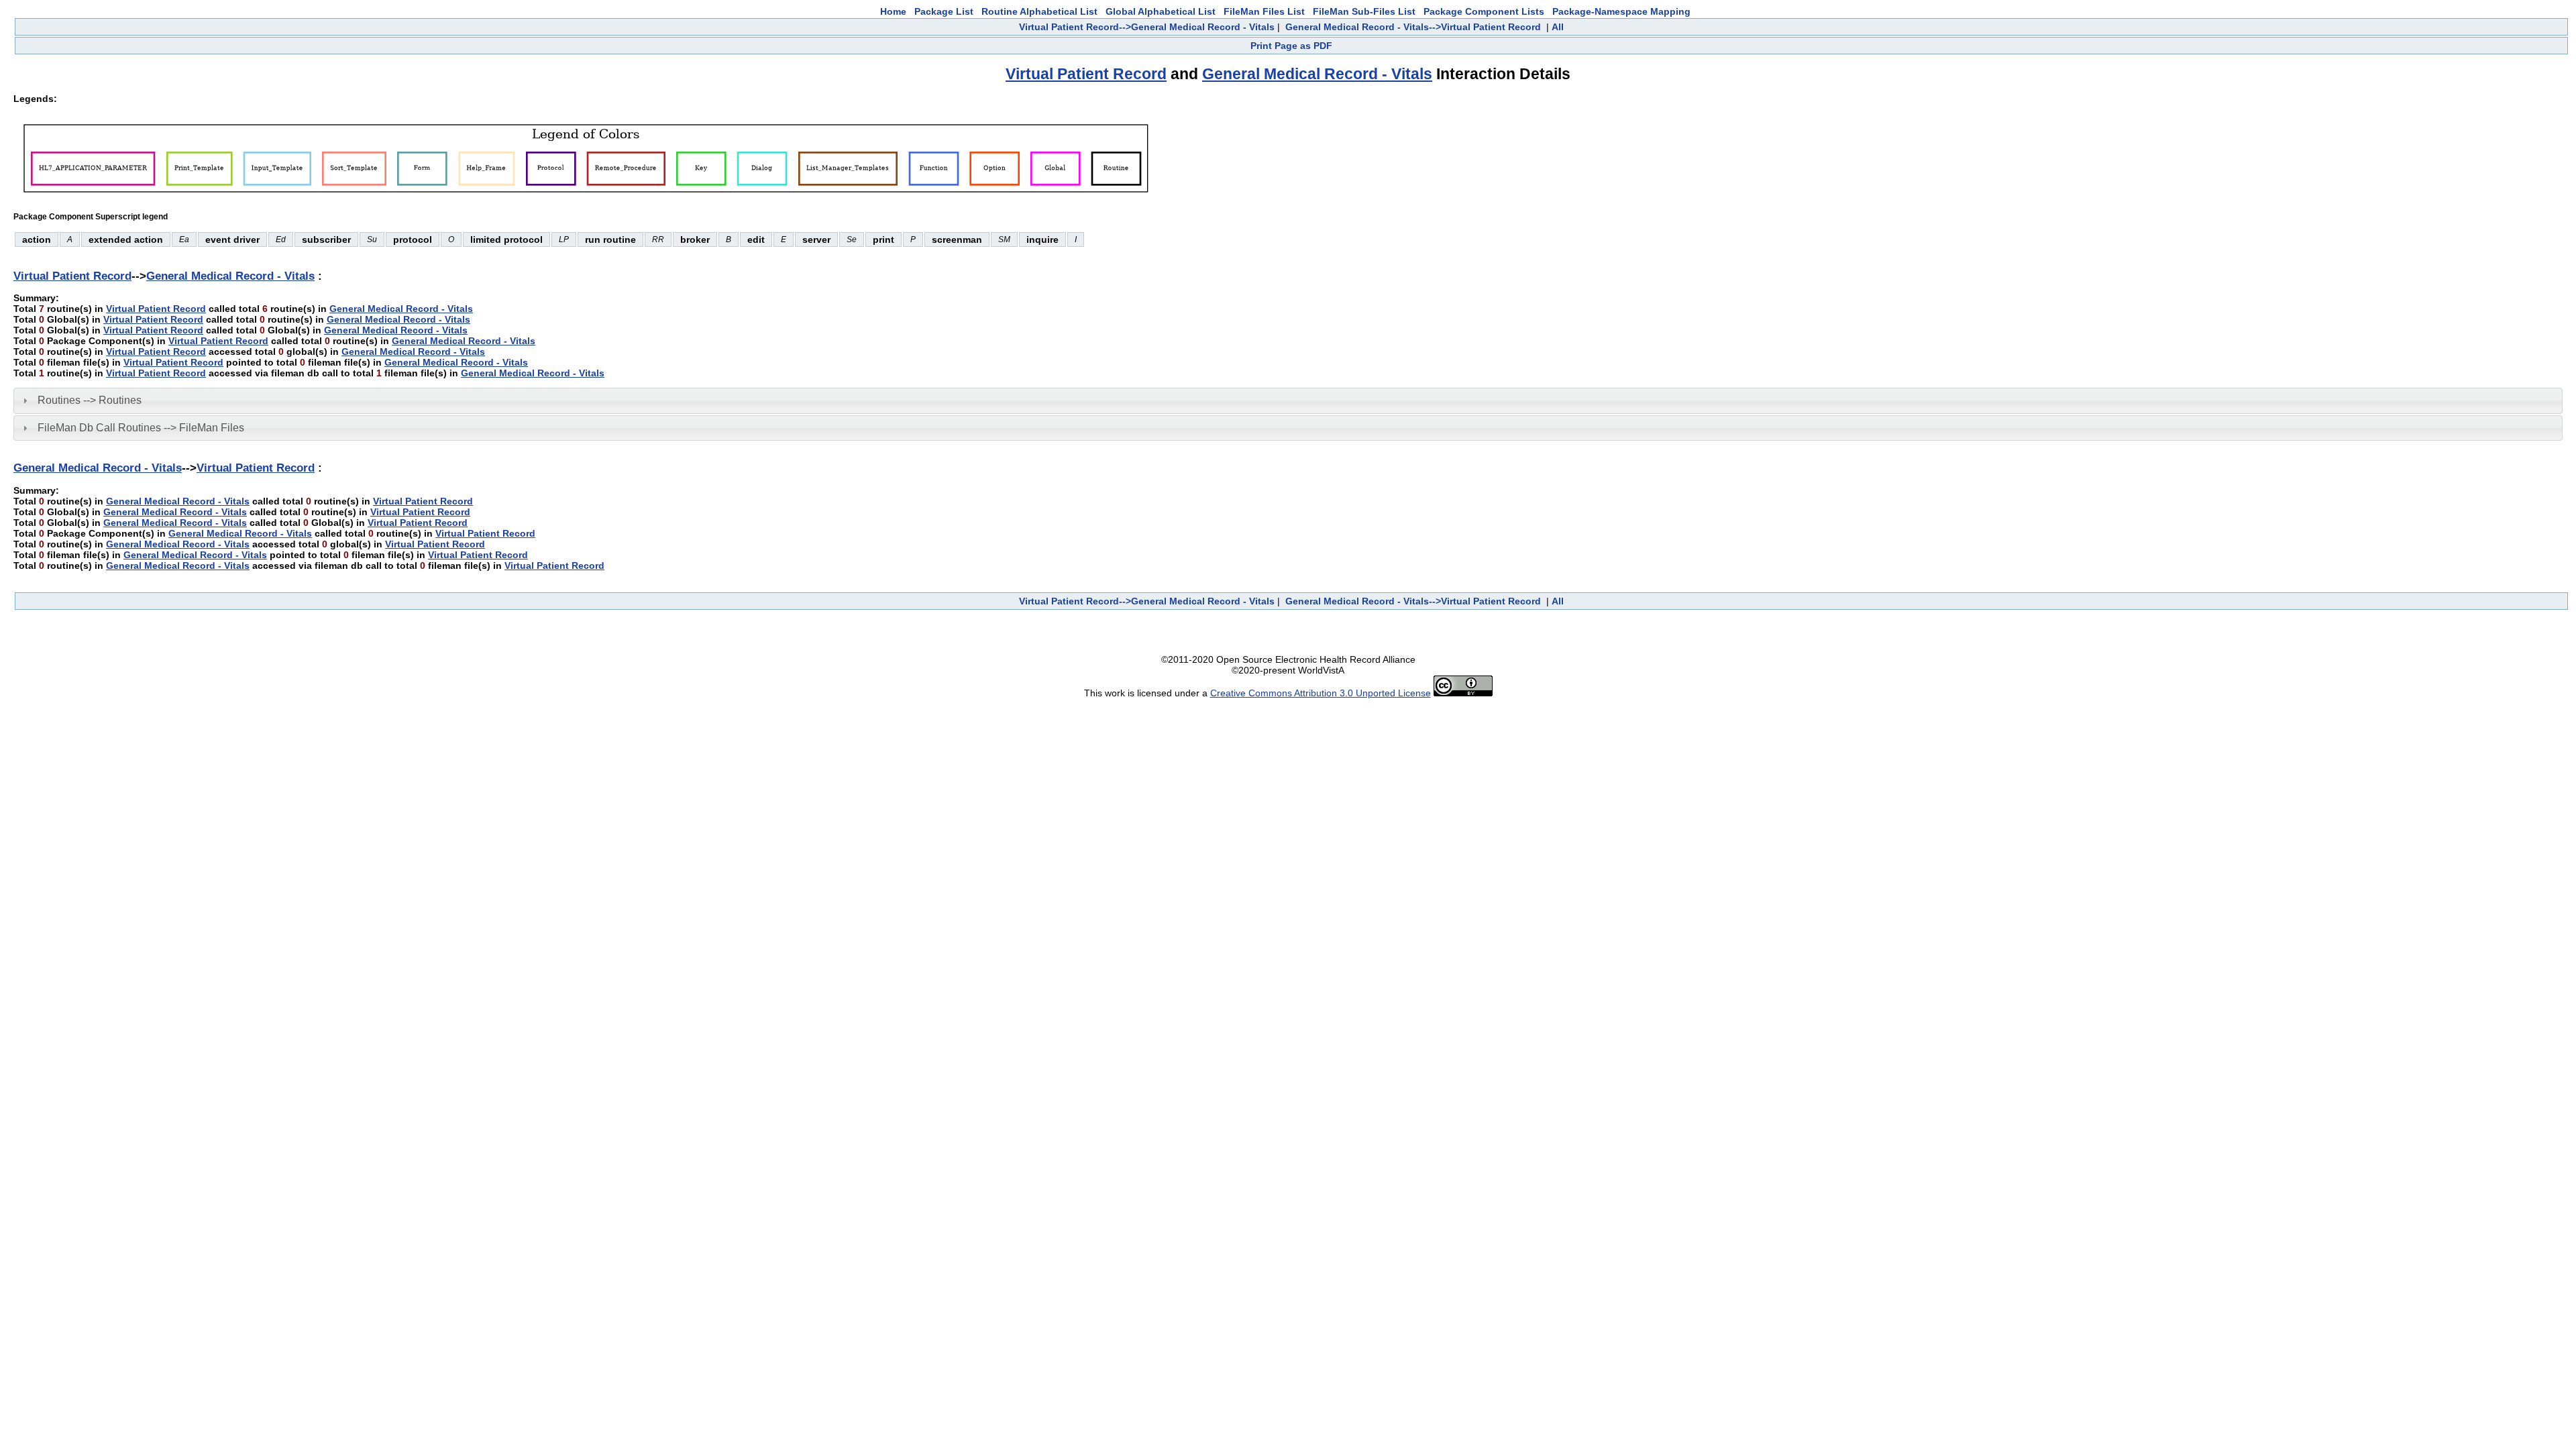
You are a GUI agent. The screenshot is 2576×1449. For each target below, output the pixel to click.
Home (893, 11)
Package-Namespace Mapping (1621, 11)
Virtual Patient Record (1086, 74)
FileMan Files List (1264, 11)
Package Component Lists (1484, 11)
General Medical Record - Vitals (1317, 74)
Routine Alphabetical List (1039, 11)
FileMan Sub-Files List (1364, 11)
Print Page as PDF (1291, 46)
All (1558, 27)
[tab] (1288, 400)
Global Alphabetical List (1161, 11)
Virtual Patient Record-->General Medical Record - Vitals (1147, 27)
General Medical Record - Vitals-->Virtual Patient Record (1413, 27)
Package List (944, 11)
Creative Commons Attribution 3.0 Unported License (1321, 693)
